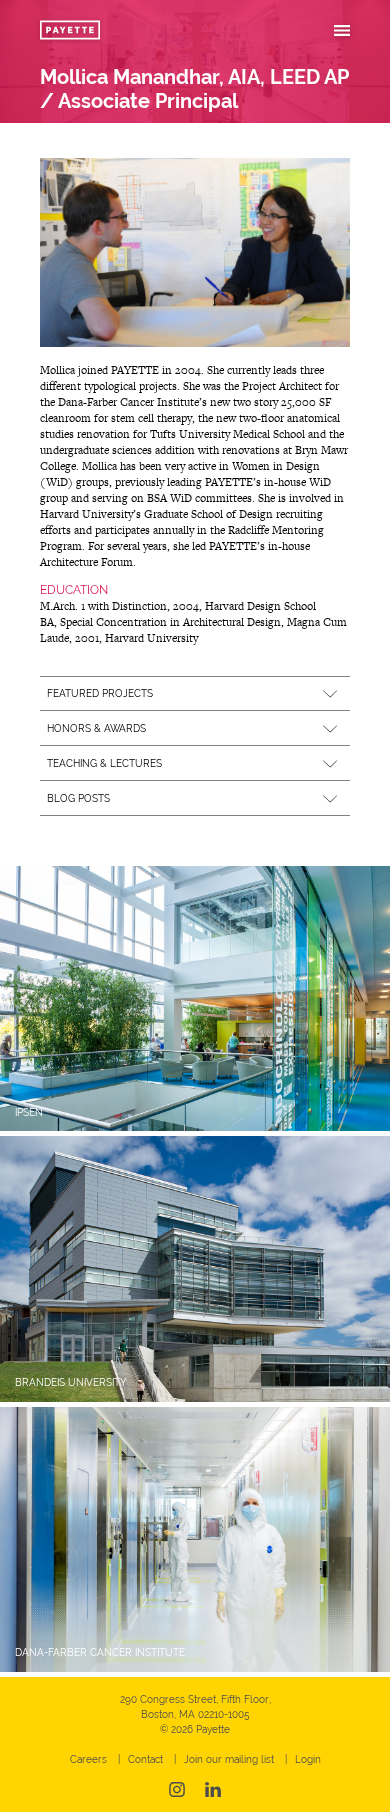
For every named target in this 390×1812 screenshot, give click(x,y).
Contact (145, 1759)
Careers (88, 1759)
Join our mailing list (229, 1759)
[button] (195, 693)
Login (308, 1759)
